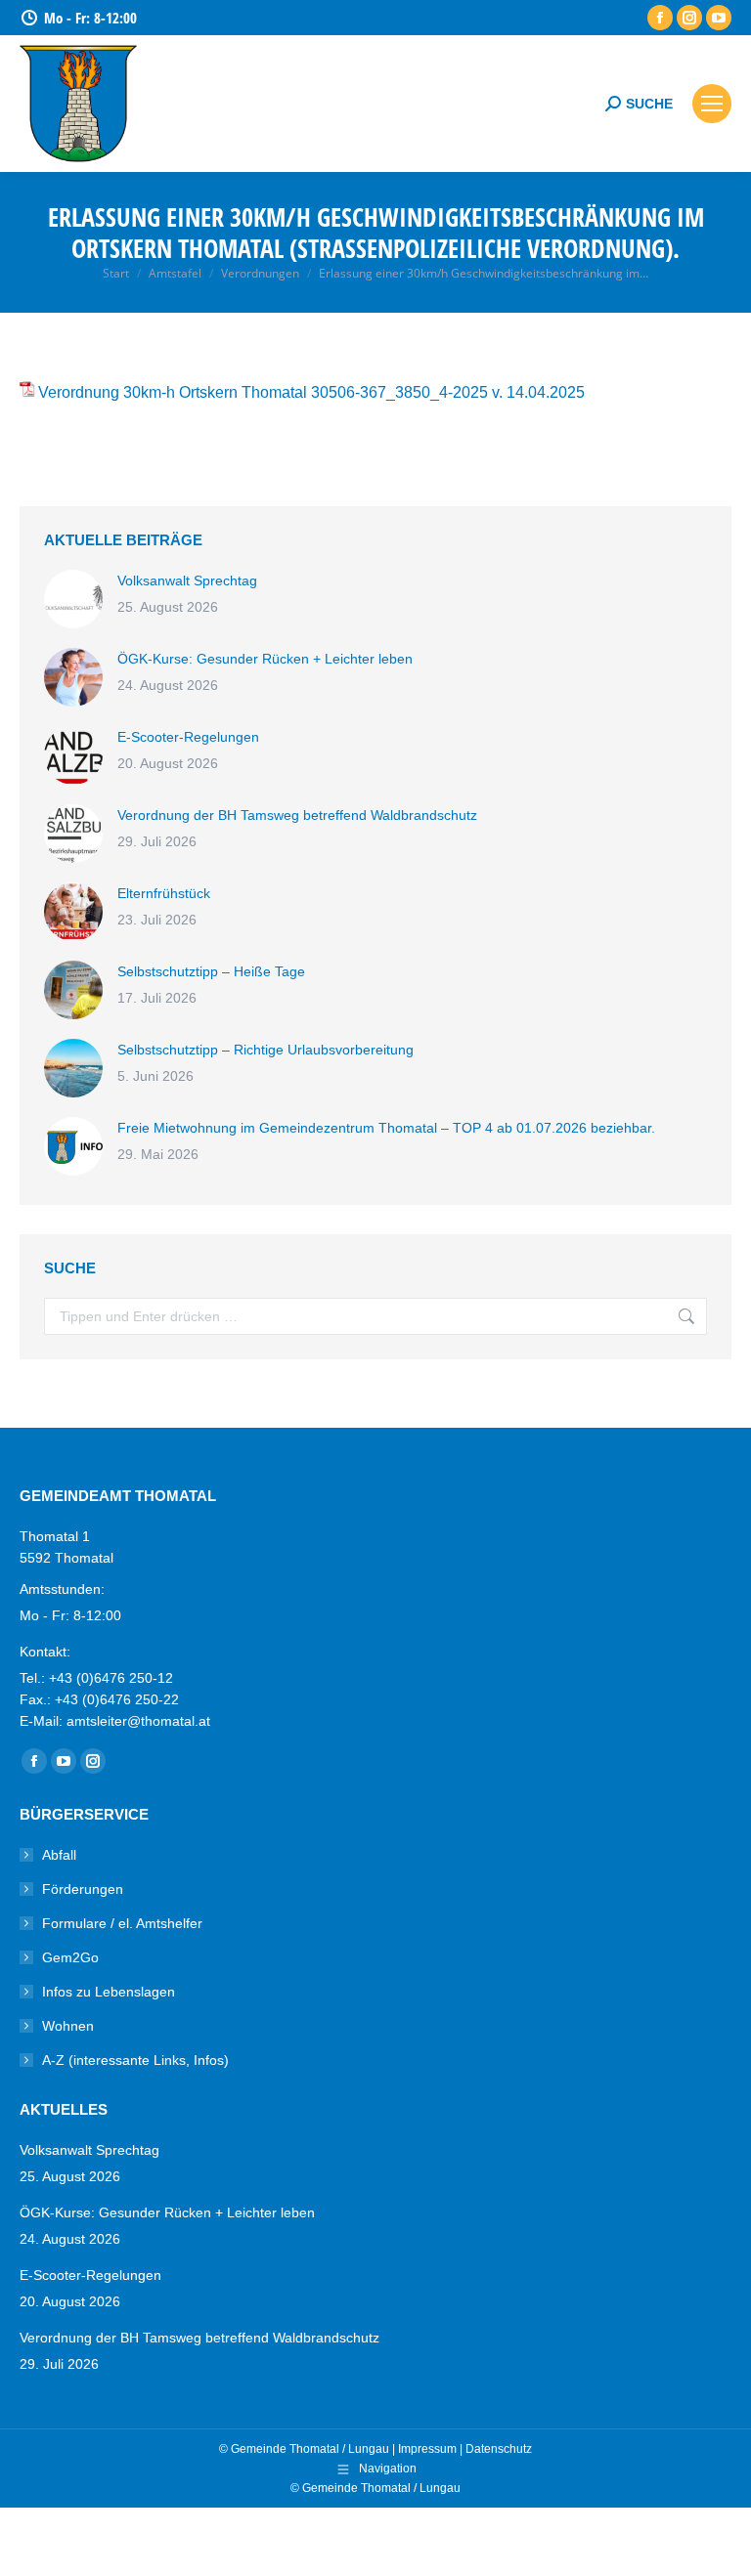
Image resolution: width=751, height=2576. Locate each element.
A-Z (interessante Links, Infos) (135, 2060)
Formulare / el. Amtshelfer (122, 1923)
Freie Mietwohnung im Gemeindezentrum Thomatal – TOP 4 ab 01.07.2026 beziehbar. (386, 1128)
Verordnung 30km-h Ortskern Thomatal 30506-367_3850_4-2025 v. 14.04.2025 (311, 392)
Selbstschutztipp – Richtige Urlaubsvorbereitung (265, 1050)
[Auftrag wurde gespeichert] (73, 599)
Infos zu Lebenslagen (109, 1992)
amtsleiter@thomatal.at (138, 1721)
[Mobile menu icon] (712, 104)
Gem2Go (70, 1957)
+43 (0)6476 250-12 (111, 1678)
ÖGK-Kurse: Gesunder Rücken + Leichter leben (265, 659)
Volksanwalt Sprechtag (187, 580)
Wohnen (68, 2026)
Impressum (427, 2449)
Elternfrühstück (164, 893)
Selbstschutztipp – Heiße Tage (211, 971)
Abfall (59, 1855)
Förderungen (83, 1889)
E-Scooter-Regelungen (188, 737)
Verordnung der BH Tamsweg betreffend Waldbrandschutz (297, 815)
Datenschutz (499, 2449)
